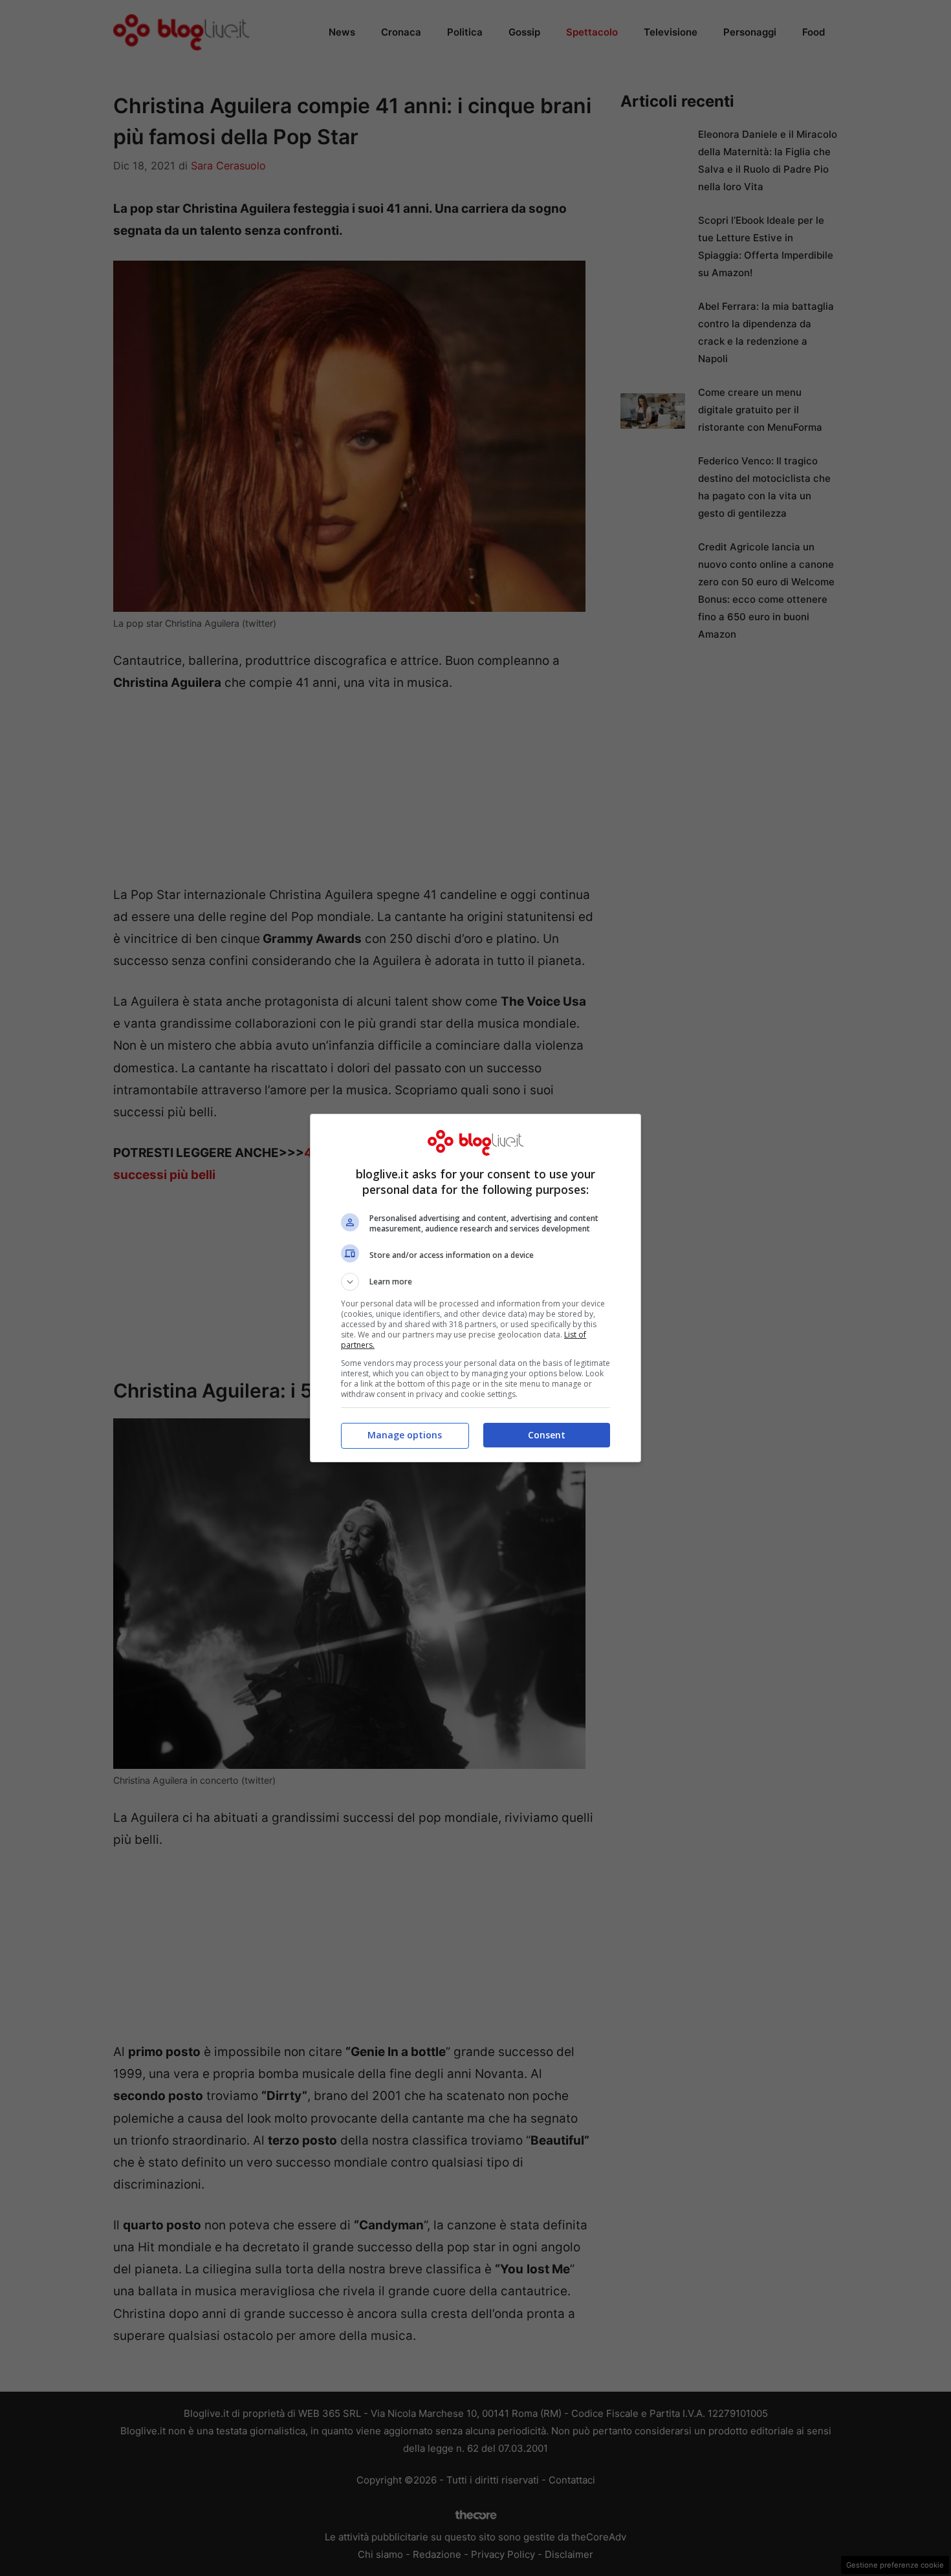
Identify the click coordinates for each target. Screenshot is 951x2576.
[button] (475, 1282)
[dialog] (475, 1288)
